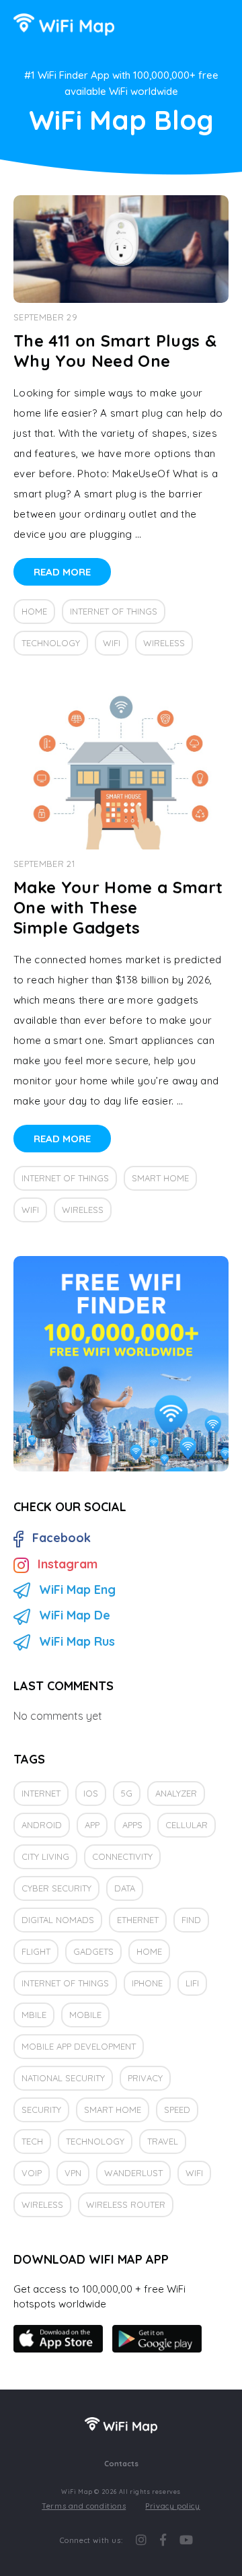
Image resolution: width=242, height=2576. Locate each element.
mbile (34, 2015)
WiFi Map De (75, 1615)
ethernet (138, 1920)
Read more (62, 572)
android (42, 1825)
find (191, 1920)
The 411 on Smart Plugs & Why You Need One (115, 351)
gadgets (93, 1951)
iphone (147, 1983)
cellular (187, 1825)
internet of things (114, 611)
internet (41, 1793)
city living (45, 1856)
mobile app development (79, 2046)
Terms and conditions (84, 2506)
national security (63, 2078)
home (34, 611)
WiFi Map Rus (77, 1641)
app (92, 1825)
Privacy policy (172, 2506)
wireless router (126, 2204)
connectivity (122, 1856)
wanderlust (133, 2173)
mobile (85, 2015)
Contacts (121, 2464)
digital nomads (58, 1920)
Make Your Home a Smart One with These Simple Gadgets (118, 907)
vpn (73, 2173)
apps (132, 1825)
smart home (160, 1178)
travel (163, 2141)
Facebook (62, 1538)
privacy (145, 2078)
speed (177, 2110)
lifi (192, 1983)
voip (32, 2173)
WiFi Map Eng (77, 1590)
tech (32, 2141)
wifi (112, 643)
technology (51, 643)
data (125, 1888)
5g (127, 1793)
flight (36, 1951)
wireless (164, 643)
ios (91, 1793)
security (41, 2110)
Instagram (68, 1564)
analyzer (176, 1793)
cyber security (56, 1888)
